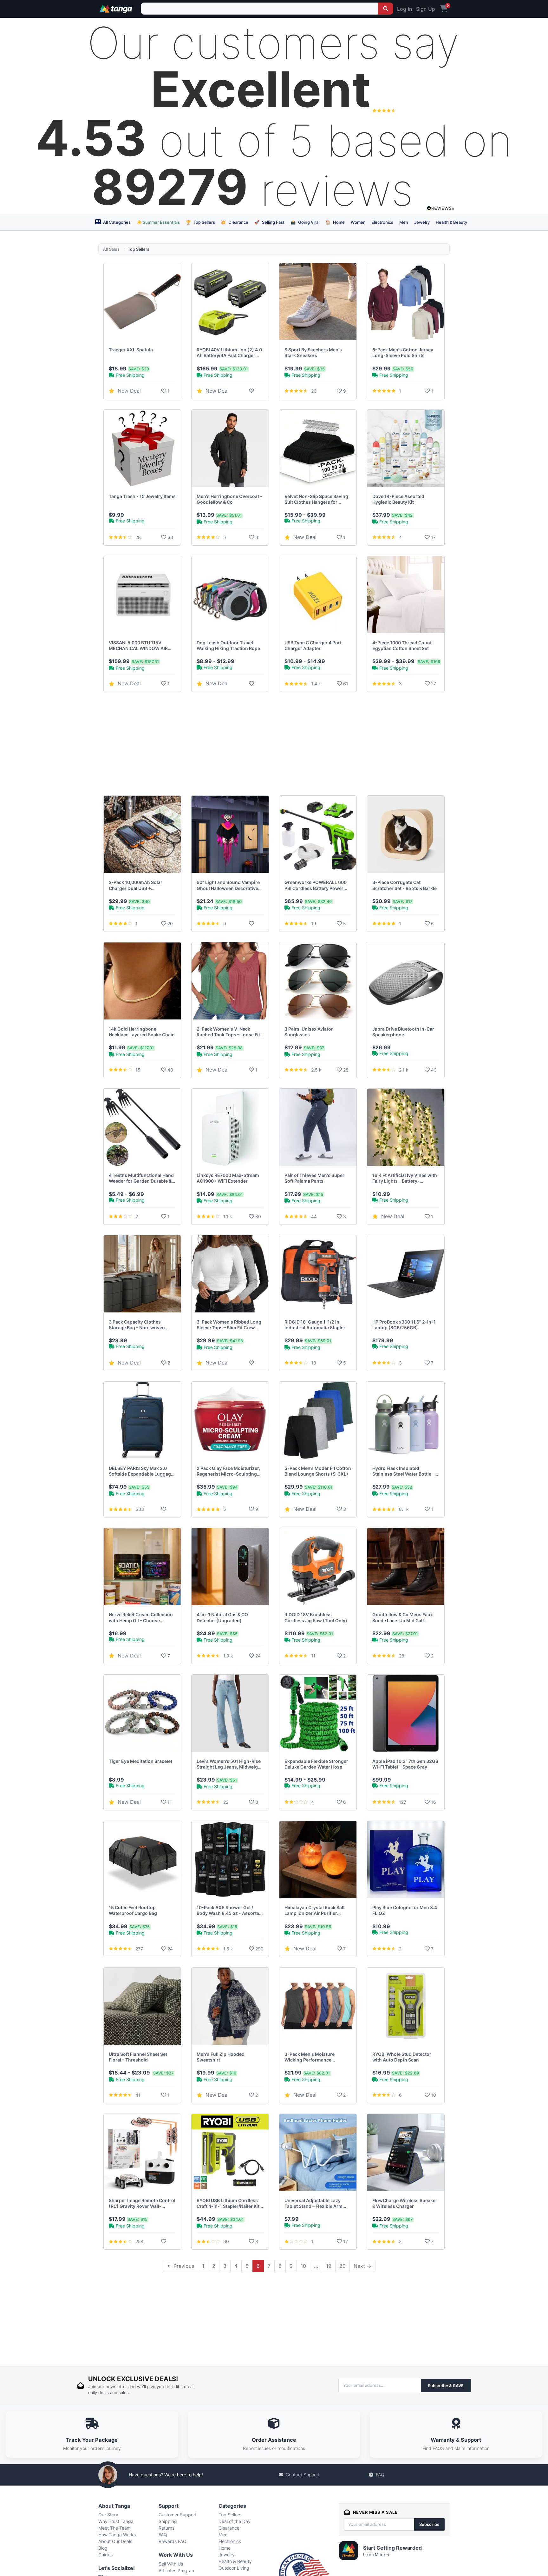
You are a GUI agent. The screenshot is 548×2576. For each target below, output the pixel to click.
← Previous (181, 2266)
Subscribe (429, 2524)
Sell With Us (171, 2564)
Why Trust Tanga (116, 2521)
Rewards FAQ (173, 2541)
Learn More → (376, 2555)
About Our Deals (115, 2541)
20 (342, 2266)
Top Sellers (200, 222)
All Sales (111, 249)
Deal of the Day (235, 2521)
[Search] (386, 9)
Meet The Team (114, 2528)
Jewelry (422, 222)
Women (358, 222)
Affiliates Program (177, 2570)
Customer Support (178, 2515)
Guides (105, 2555)
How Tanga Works (117, 2535)
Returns (166, 2528)
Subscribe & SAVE (446, 2386)
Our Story (108, 2515)
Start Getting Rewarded (392, 2548)
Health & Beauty (451, 222)
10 (303, 2266)
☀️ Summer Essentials (158, 222)
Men (404, 222)
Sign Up (426, 9)
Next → (362, 2266)
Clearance (235, 222)
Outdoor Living (234, 2568)
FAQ (380, 2475)
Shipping (168, 2521)
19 (329, 2266)
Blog (103, 2548)
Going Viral (305, 222)
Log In (404, 9)
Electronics (382, 222)
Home (335, 222)
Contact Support (303, 2475)
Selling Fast (269, 222)
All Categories (116, 222)
